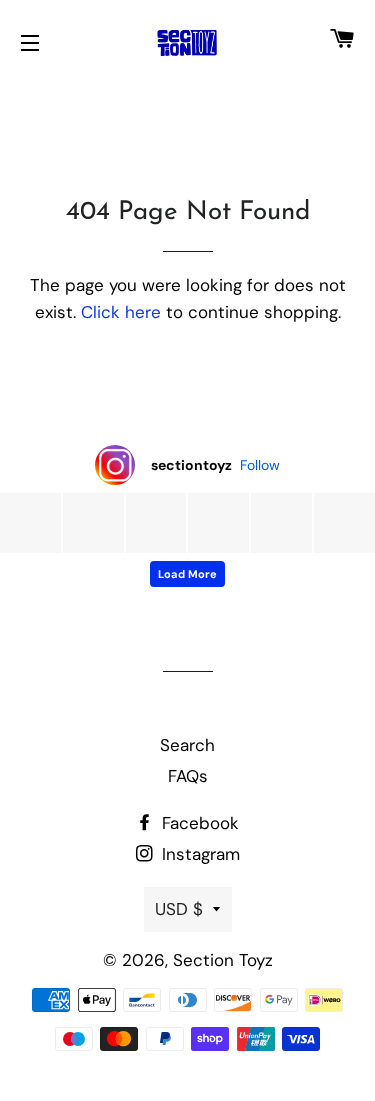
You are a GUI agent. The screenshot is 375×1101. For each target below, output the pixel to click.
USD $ (179, 909)
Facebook (198, 823)
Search (187, 745)
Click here (121, 312)
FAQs (188, 776)
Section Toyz (223, 960)
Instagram (198, 854)
